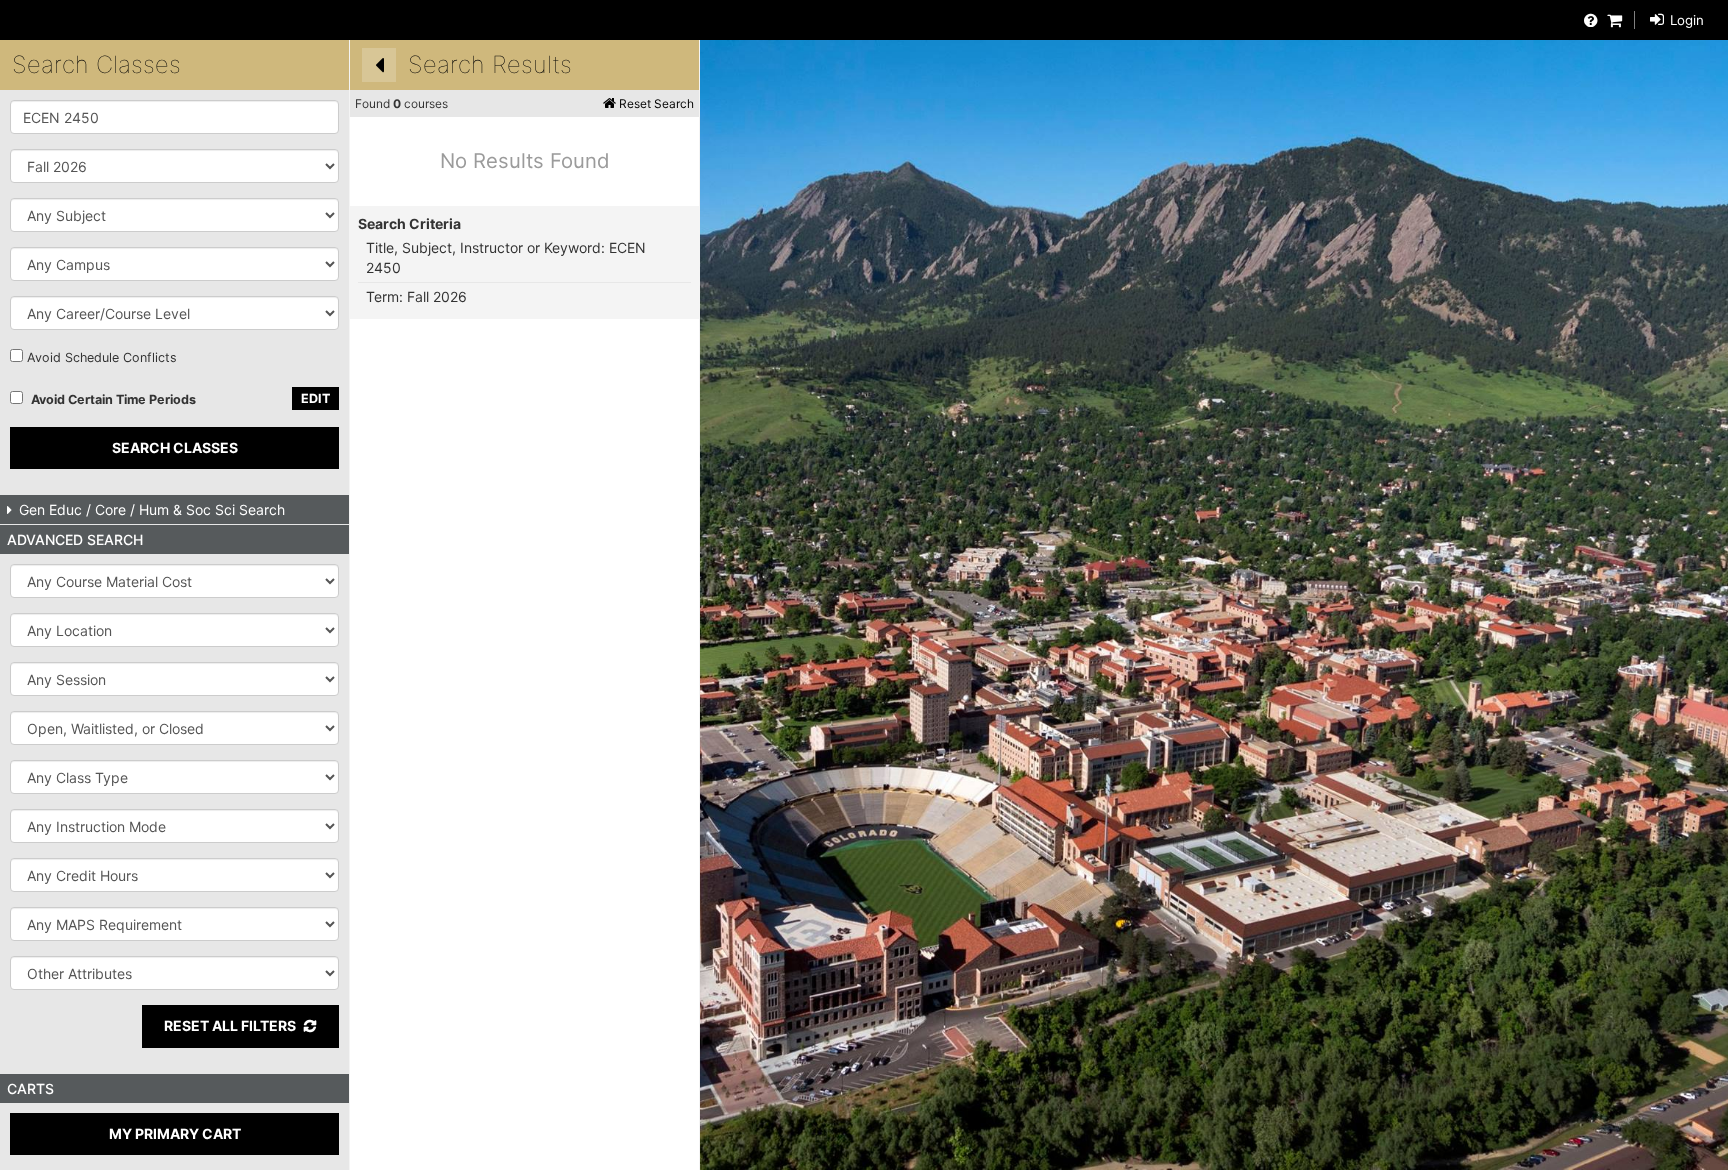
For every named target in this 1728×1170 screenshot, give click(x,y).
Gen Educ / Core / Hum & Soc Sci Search (150, 509)
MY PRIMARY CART (175, 1133)
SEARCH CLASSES (175, 447)
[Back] (379, 65)
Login (1685, 20)
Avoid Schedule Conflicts (102, 357)
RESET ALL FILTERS (230, 1025)
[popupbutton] (174, 215)
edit (315, 398)
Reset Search (655, 103)
